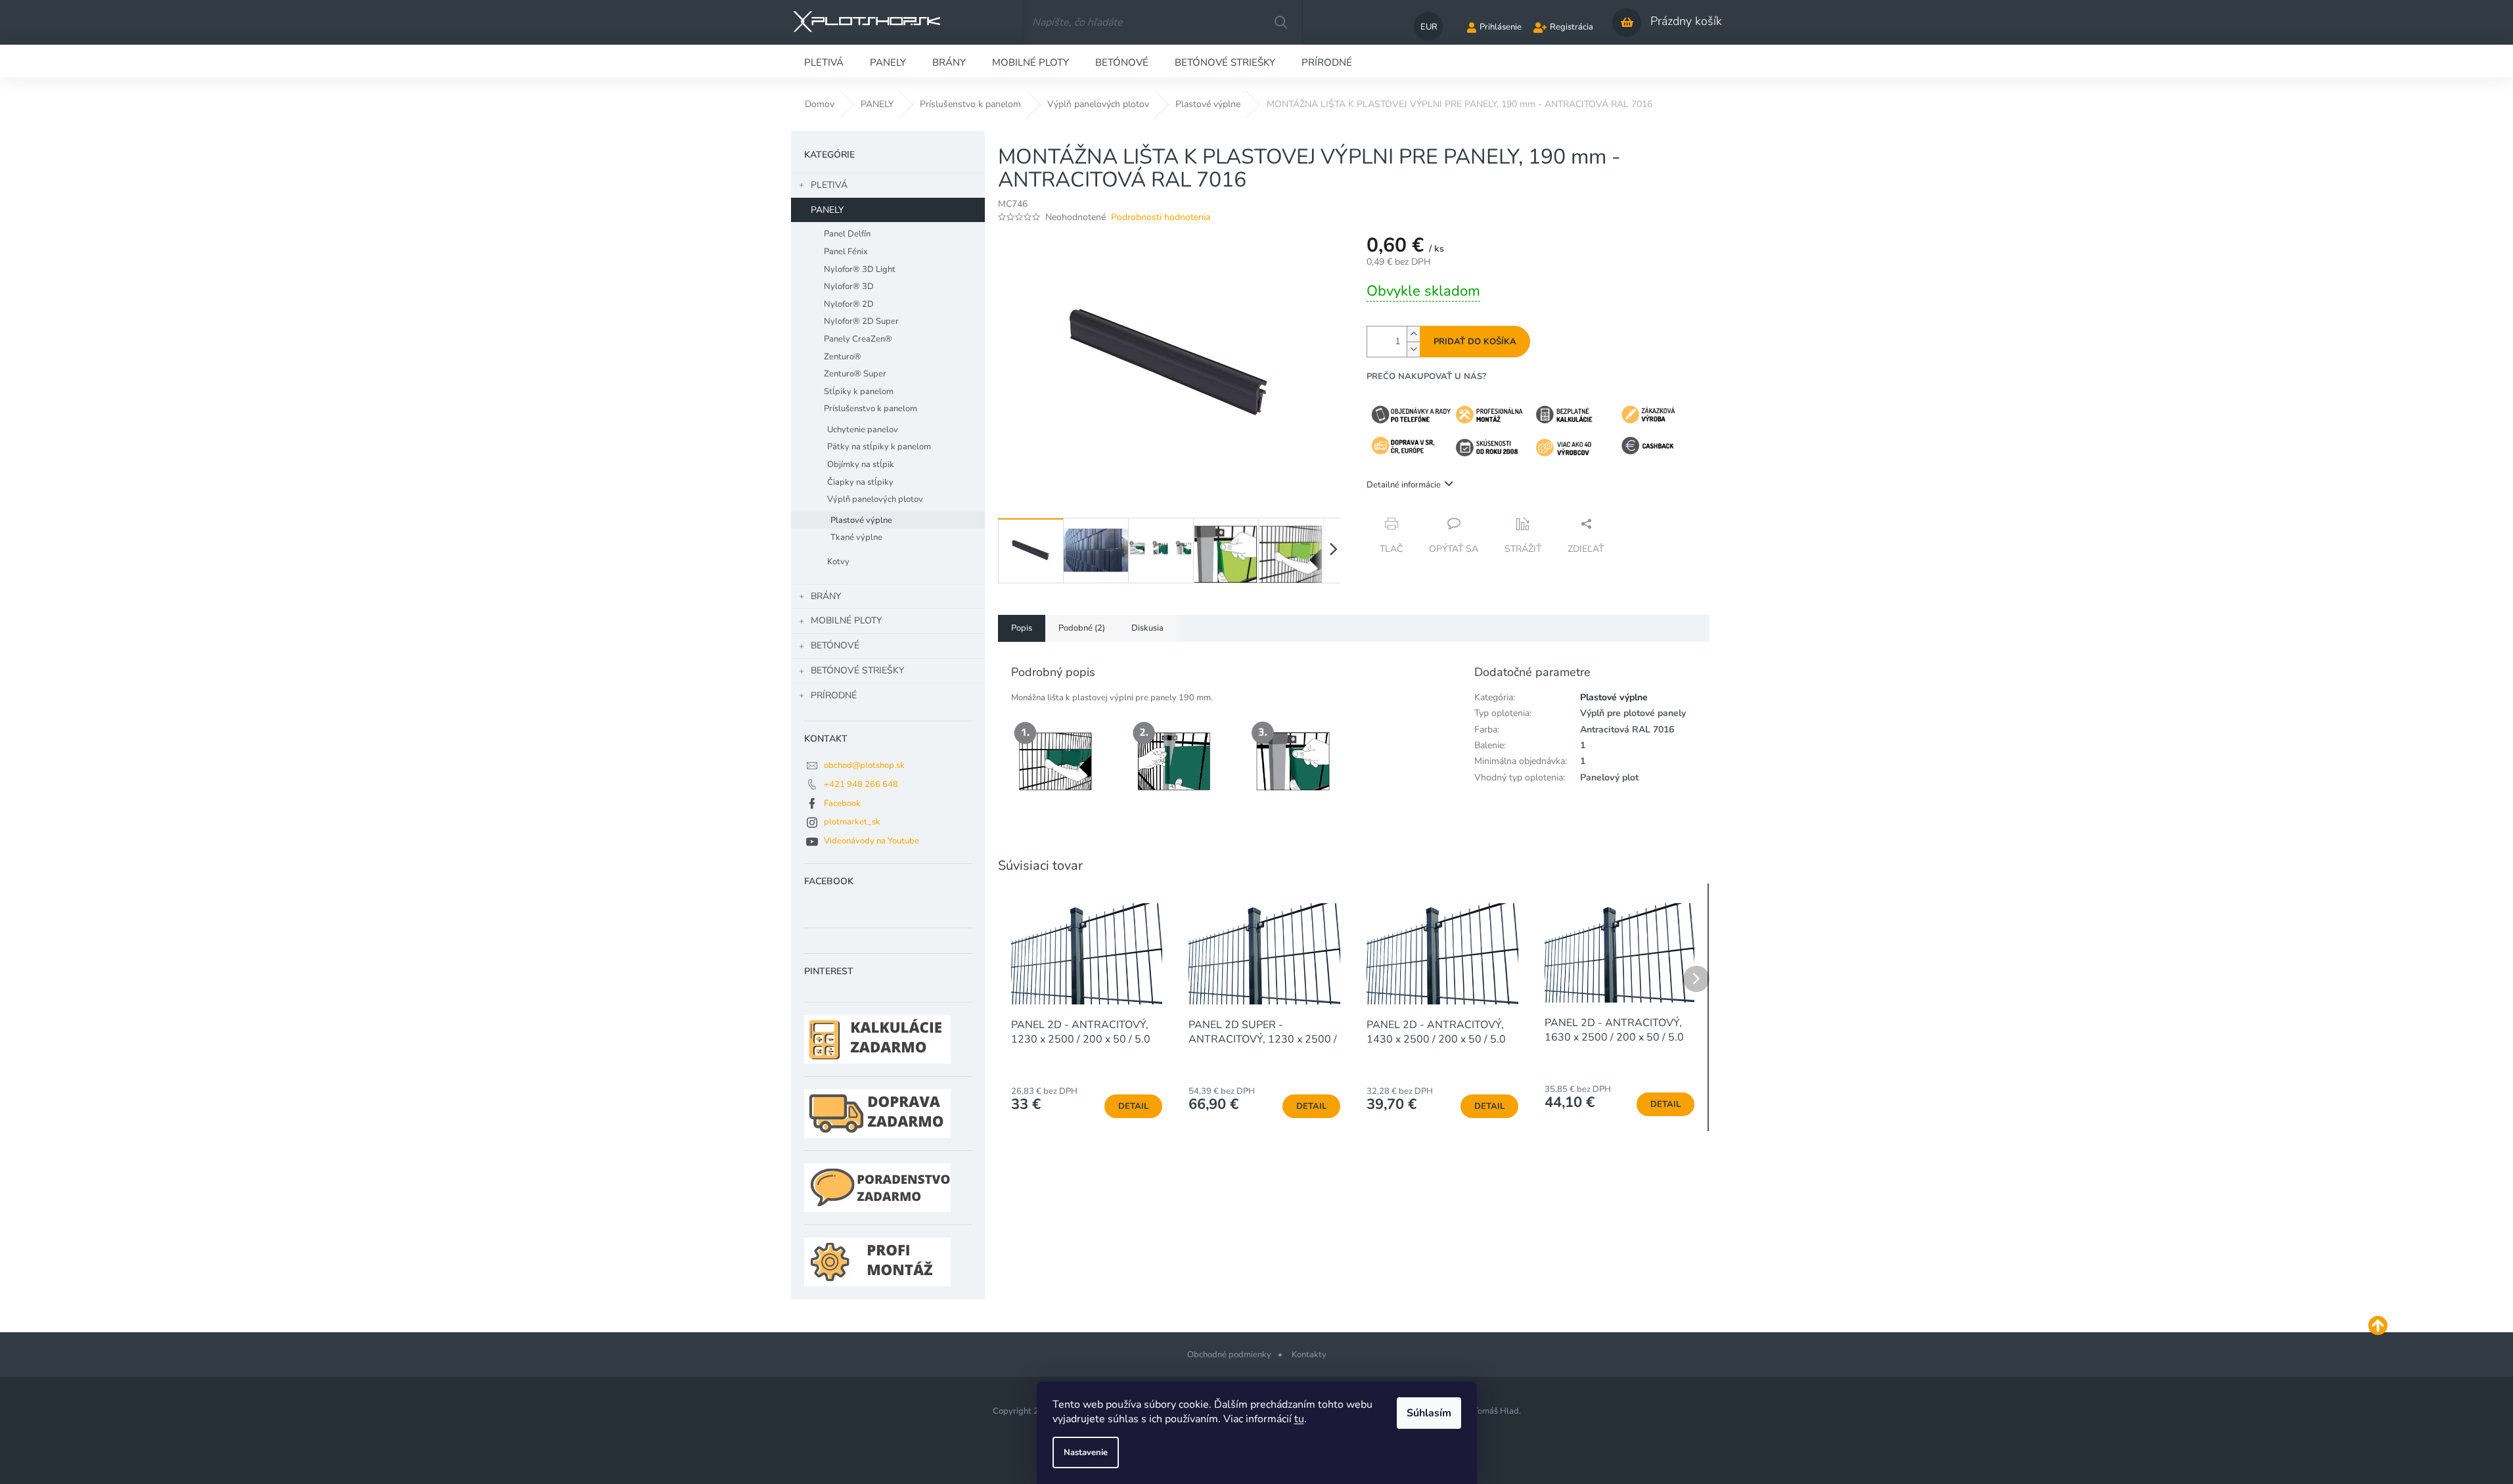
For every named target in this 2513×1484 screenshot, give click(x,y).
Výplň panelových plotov (875, 499)
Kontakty (1309, 1355)
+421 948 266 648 (861, 784)
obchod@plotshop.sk (864, 765)
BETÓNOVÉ (835, 645)
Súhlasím (1429, 1413)
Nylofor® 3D (849, 286)
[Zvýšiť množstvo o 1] (1413, 334)
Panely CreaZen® (858, 339)
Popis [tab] (1022, 628)
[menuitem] (824, 61)
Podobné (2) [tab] (1082, 628)
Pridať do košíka (1475, 342)
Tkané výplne (856, 537)
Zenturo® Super (855, 374)
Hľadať (1280, 22)
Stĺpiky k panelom (859, 392)
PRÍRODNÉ (834, 695)
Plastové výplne (861, 520)
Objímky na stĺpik (861, 464)
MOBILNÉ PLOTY (846, 620)
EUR (1429, 27)
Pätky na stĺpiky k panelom (879, 447)
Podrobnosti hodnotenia (1161, 217)
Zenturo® (843, 357)
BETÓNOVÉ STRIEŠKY (857, 670)
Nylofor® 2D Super (861, 321)
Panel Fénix (846, 252)
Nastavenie (1086, 1452)
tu (1299, 1419)
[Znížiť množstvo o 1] (1413, 349)
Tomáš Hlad (1496, 1411)
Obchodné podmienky (1229, 1355)
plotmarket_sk (852, 822)
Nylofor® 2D (849, 304)
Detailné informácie (1404, 485)
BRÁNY (826, 596)
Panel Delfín (847, 234)
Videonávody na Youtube (872, 841)
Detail (1133, 1106)
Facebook (842, 803)
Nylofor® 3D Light (860, 269)
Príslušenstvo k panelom (871, 409)
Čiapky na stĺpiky (860, 482)
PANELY (827, 210)
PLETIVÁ (829, 185)
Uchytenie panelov (863, 430)
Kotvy (838, 562)
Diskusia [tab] (1147, 628)
